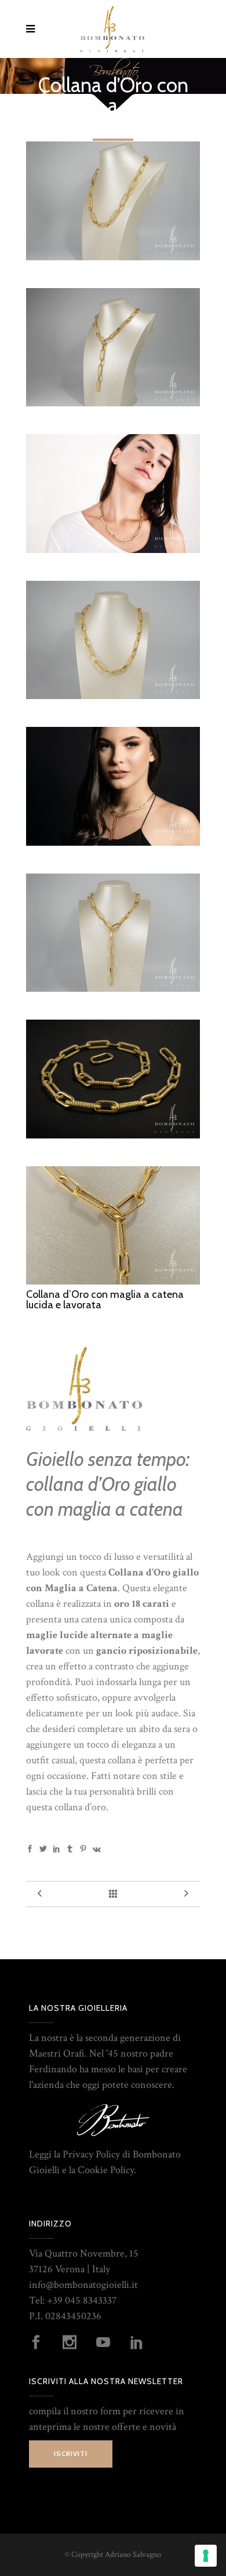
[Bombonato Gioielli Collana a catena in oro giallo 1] (113, 403)
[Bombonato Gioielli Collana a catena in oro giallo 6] (113, 1135)
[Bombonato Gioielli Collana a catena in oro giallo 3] (113, 696)
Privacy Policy (91, 2154)
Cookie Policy (106, 2170)
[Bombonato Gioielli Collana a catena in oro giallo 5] (113, 1281)
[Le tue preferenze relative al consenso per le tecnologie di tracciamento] (206, 2556)
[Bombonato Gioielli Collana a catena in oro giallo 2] (113, 989)
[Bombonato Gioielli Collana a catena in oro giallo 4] (113, 257)
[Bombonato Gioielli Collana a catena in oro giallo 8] (113, 550)
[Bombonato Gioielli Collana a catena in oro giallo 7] (113, 843)
